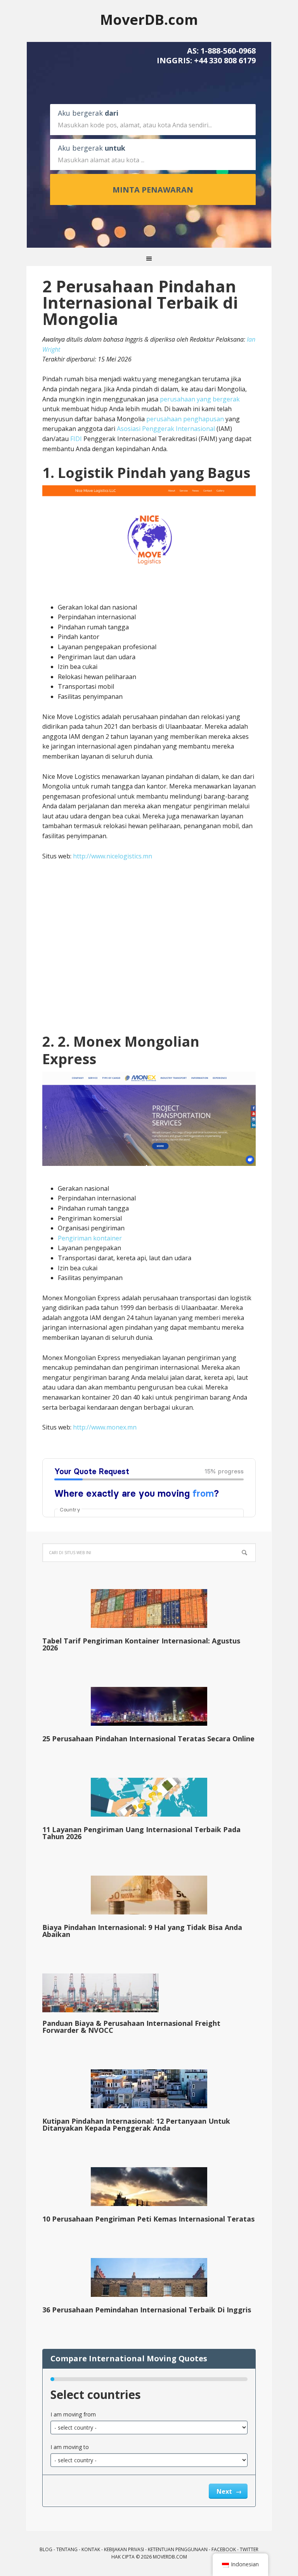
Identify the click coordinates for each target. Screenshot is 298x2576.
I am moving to (70, 2447)
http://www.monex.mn (105, 1427)
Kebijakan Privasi (124, 2549)
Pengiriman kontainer (90, 1238)
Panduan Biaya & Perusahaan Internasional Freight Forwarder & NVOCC (131, 2027)
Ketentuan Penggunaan (178, 2549)
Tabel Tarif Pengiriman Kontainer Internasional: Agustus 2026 (141, 1644)
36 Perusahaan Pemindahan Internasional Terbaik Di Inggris (147, 2310)
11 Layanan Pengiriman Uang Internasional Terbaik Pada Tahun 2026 (141, 1833)
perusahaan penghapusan (185, 419)
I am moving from (73, 2414)
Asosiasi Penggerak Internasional (166, 429)
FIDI (76, 439)
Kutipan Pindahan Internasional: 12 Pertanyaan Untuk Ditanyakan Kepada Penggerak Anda (136, 2124)
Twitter (249, 2549)
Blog (46, 2549)
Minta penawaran (153, 190)
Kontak (91, 2549)
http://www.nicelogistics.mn (113, 856)
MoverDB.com (149, 19)
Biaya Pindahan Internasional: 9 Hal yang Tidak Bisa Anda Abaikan (142, 1931)
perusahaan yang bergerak (200, 399)
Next (225, 2491)
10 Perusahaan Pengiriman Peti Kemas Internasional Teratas (148, 2219)
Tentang (67, 2549)
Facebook (224, 2549)
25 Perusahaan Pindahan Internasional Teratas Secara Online (148, 1739)
